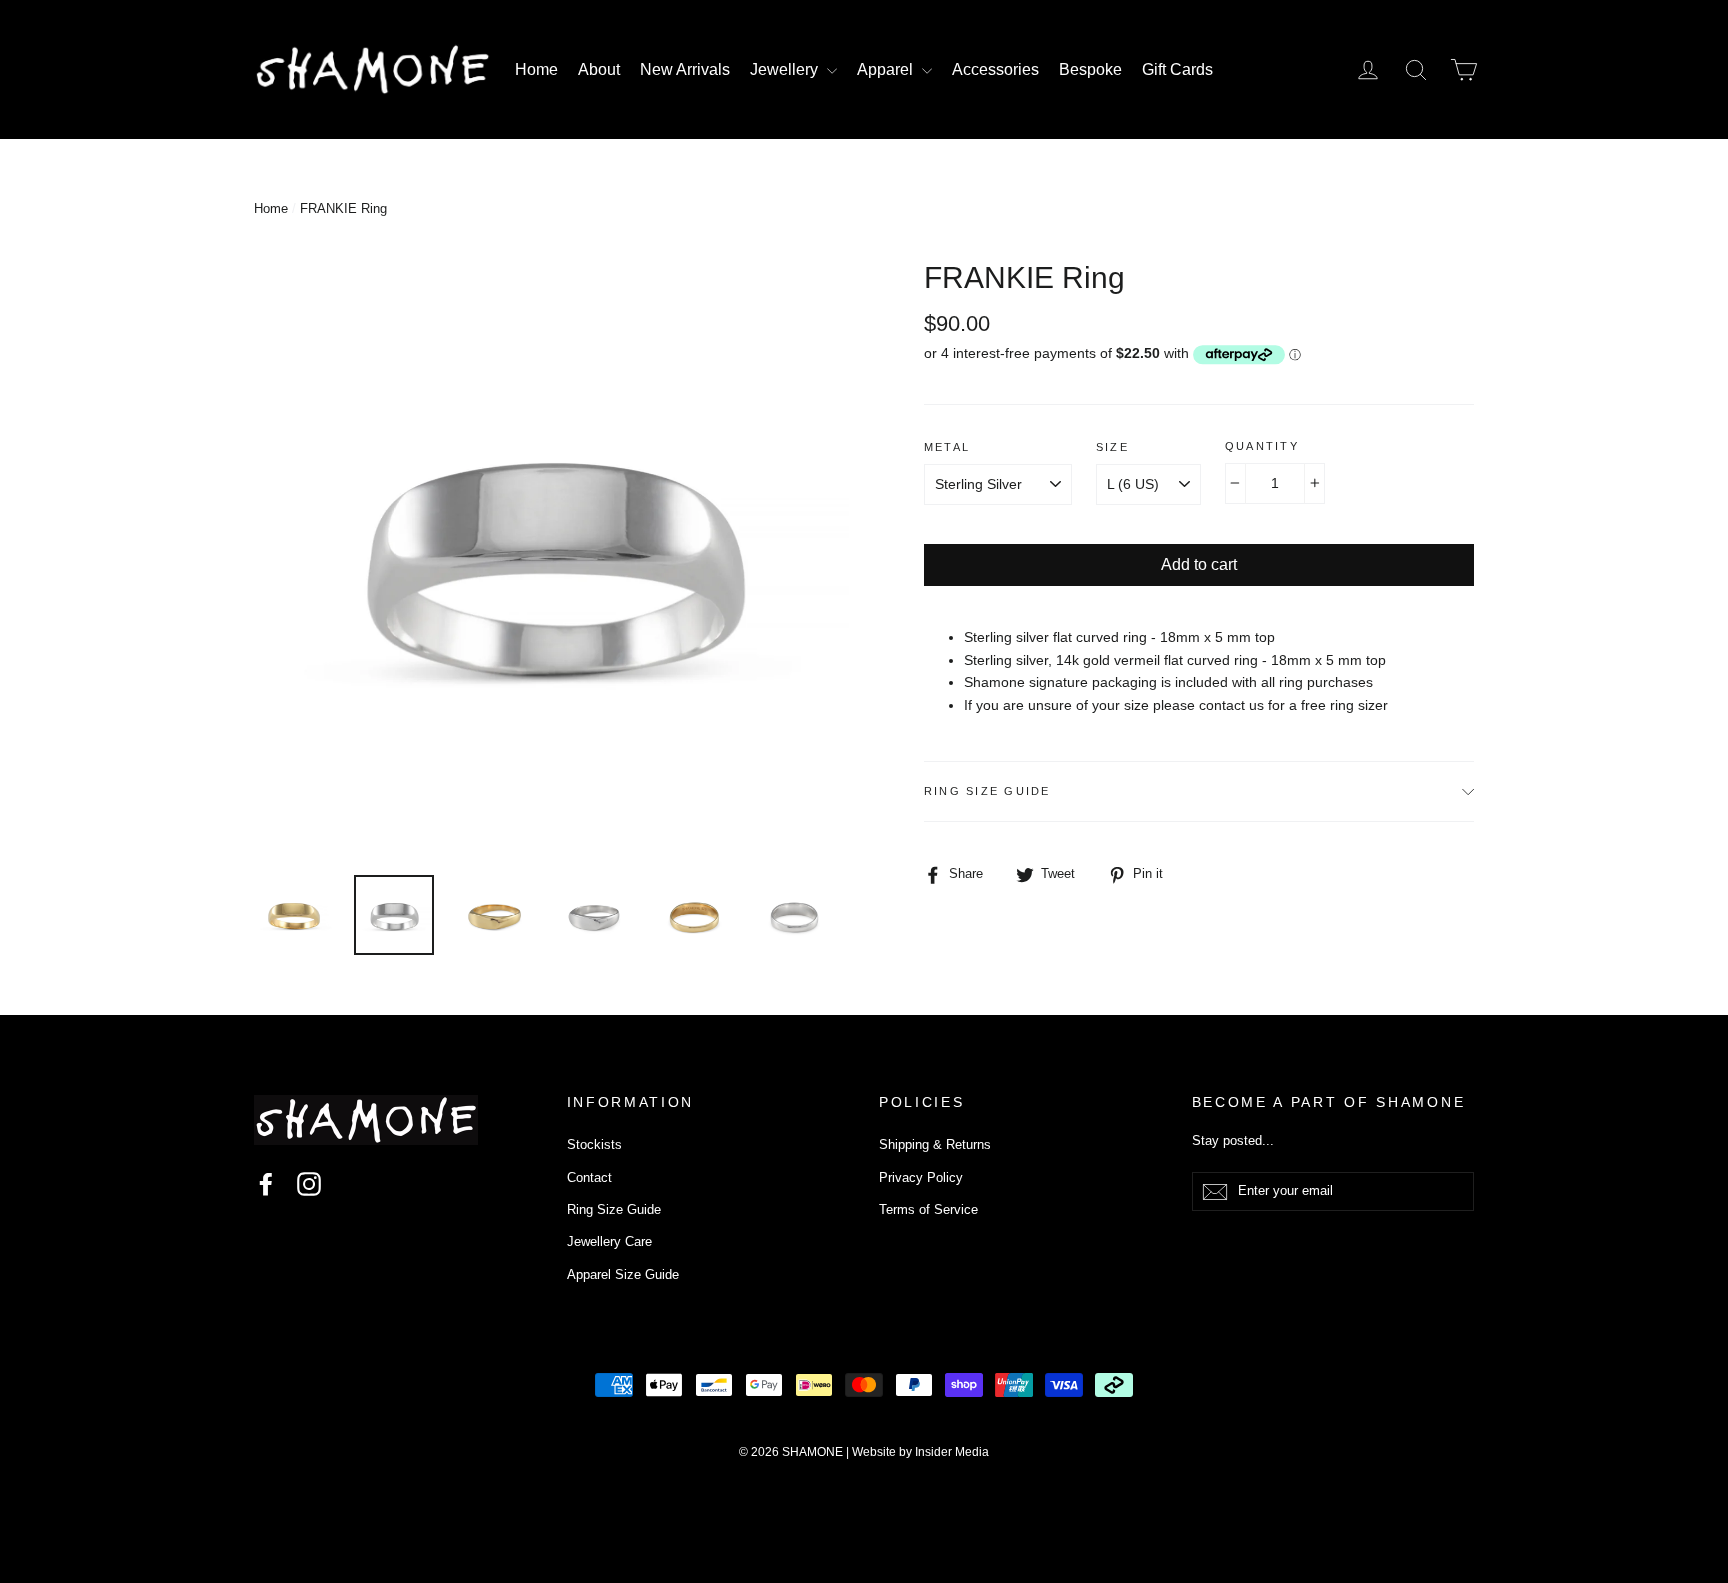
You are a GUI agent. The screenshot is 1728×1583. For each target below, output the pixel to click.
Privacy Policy (921, 1177)
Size (1112, 447)
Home (536, 69)
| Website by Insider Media (917, 1452)
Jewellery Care (609, 1241)
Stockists (594, 1144)
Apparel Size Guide (623, 1274)
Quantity (1262, 446)
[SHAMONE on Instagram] (309, 1184)
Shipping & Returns (935, 1144)
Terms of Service (928, 1209)
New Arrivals (685, 69)
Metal (947, 447)
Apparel (887, 69)
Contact (589, 1177)
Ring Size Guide (987, 791)
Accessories (995, 69)
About (599, 69)
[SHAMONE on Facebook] (266, 1184)
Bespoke (1090, 69)
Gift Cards (1177, 69)
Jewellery (786, 69)
